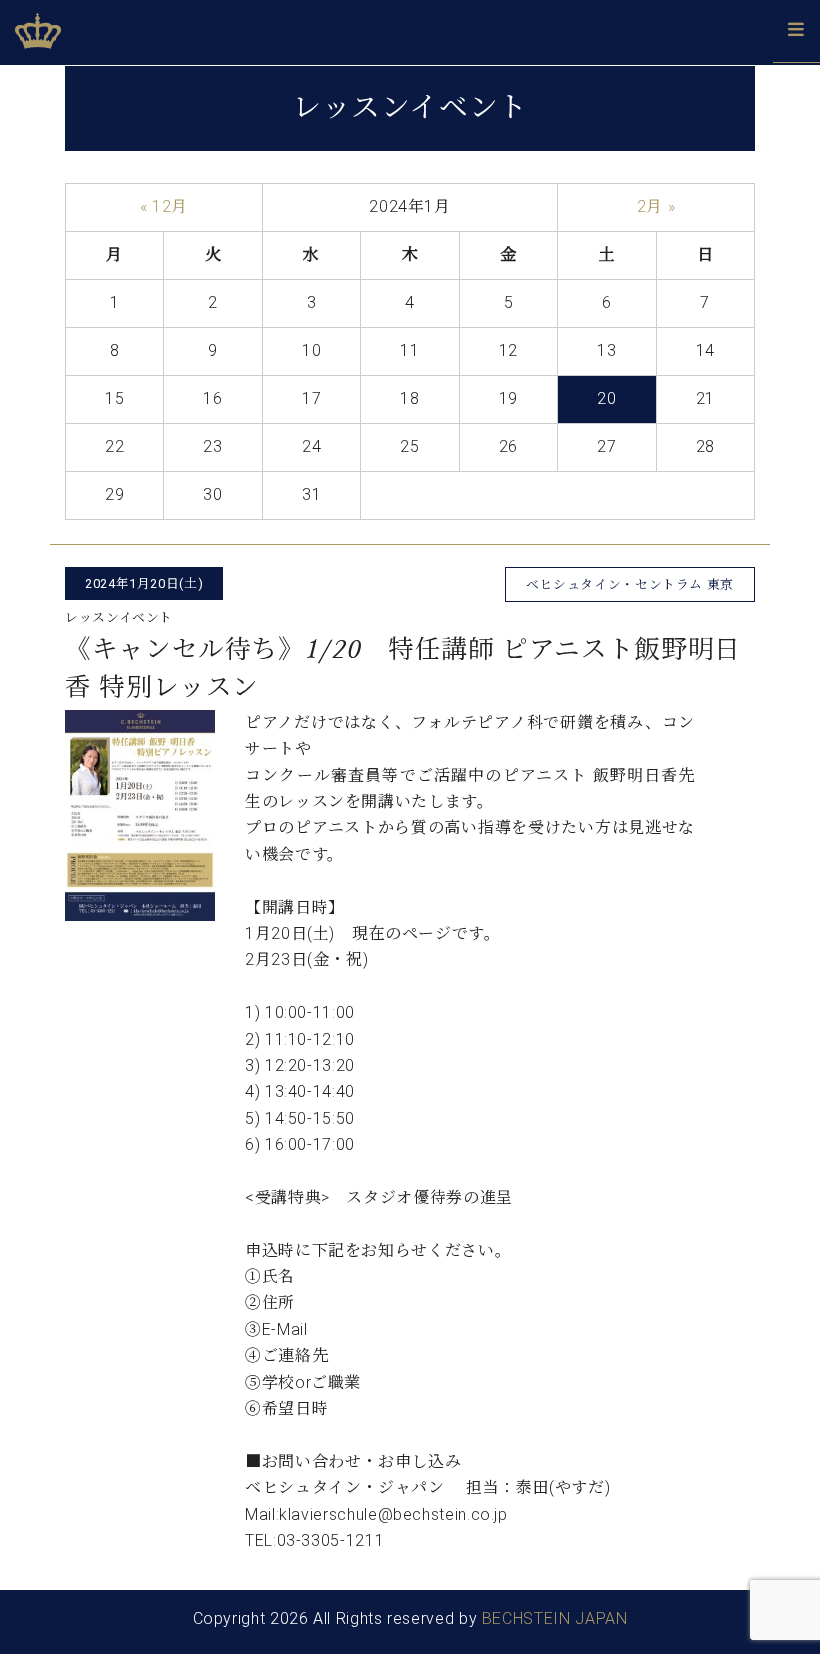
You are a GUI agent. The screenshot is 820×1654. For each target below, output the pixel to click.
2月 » (656, 206)
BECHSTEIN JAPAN (555, 1618)
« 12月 (164, 206)
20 (606, 398)
